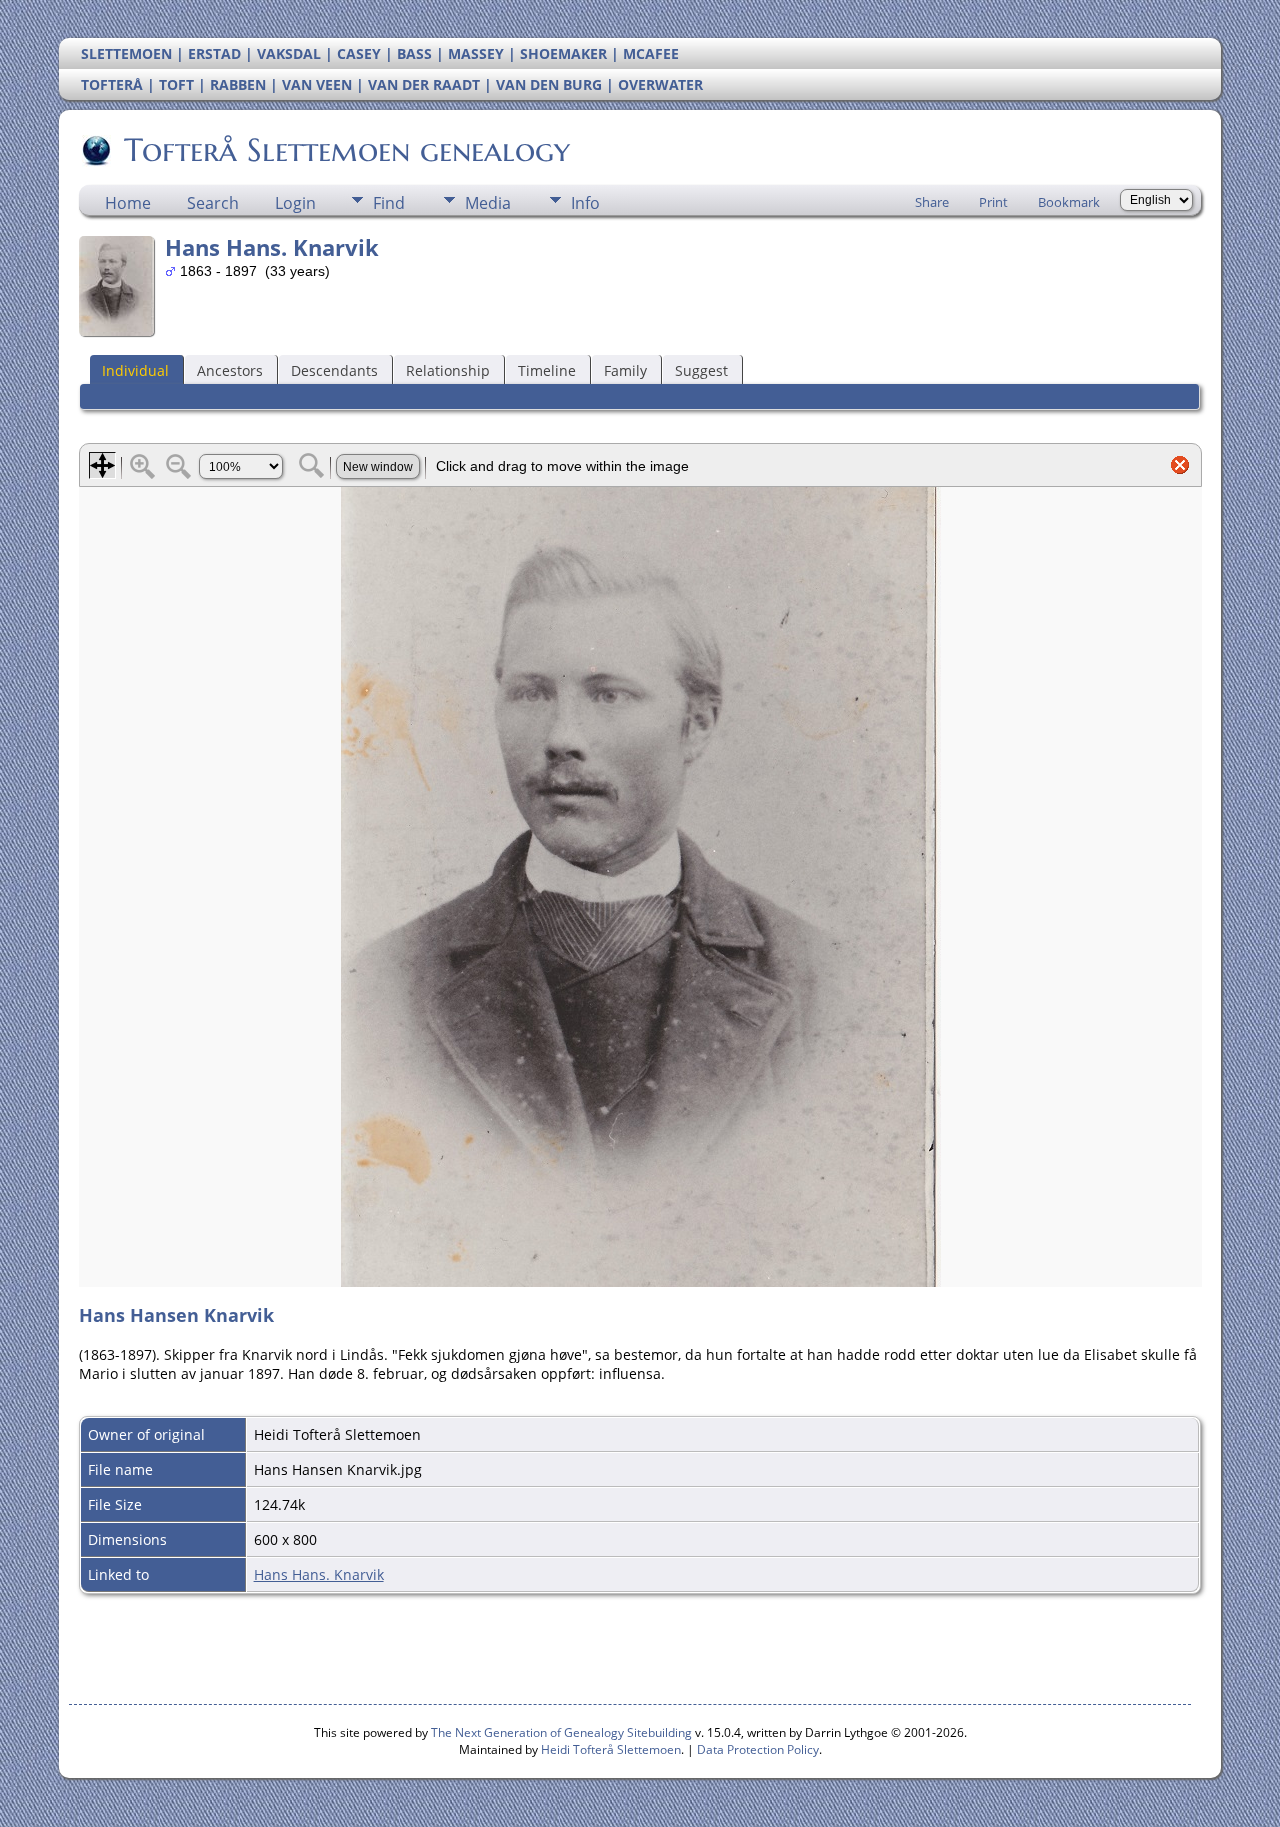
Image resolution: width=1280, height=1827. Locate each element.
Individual (135, 370)
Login (295, 203)
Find (389, 203)
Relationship (448, 370)
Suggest (701, 370)
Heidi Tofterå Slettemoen (611, 1749)
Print (993, 202)
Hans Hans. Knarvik (319, 1574)
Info (585, 203)
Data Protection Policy (758, 1749)
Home (128, 203)
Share (932, 202)
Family (625, 370)
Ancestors (230, 370)
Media (488, 203)
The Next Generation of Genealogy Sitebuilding (561, 1732)
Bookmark (1069, 202)
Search (213, 203)
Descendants (334, 370)
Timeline (547, 370)
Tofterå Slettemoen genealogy (347, 150)
